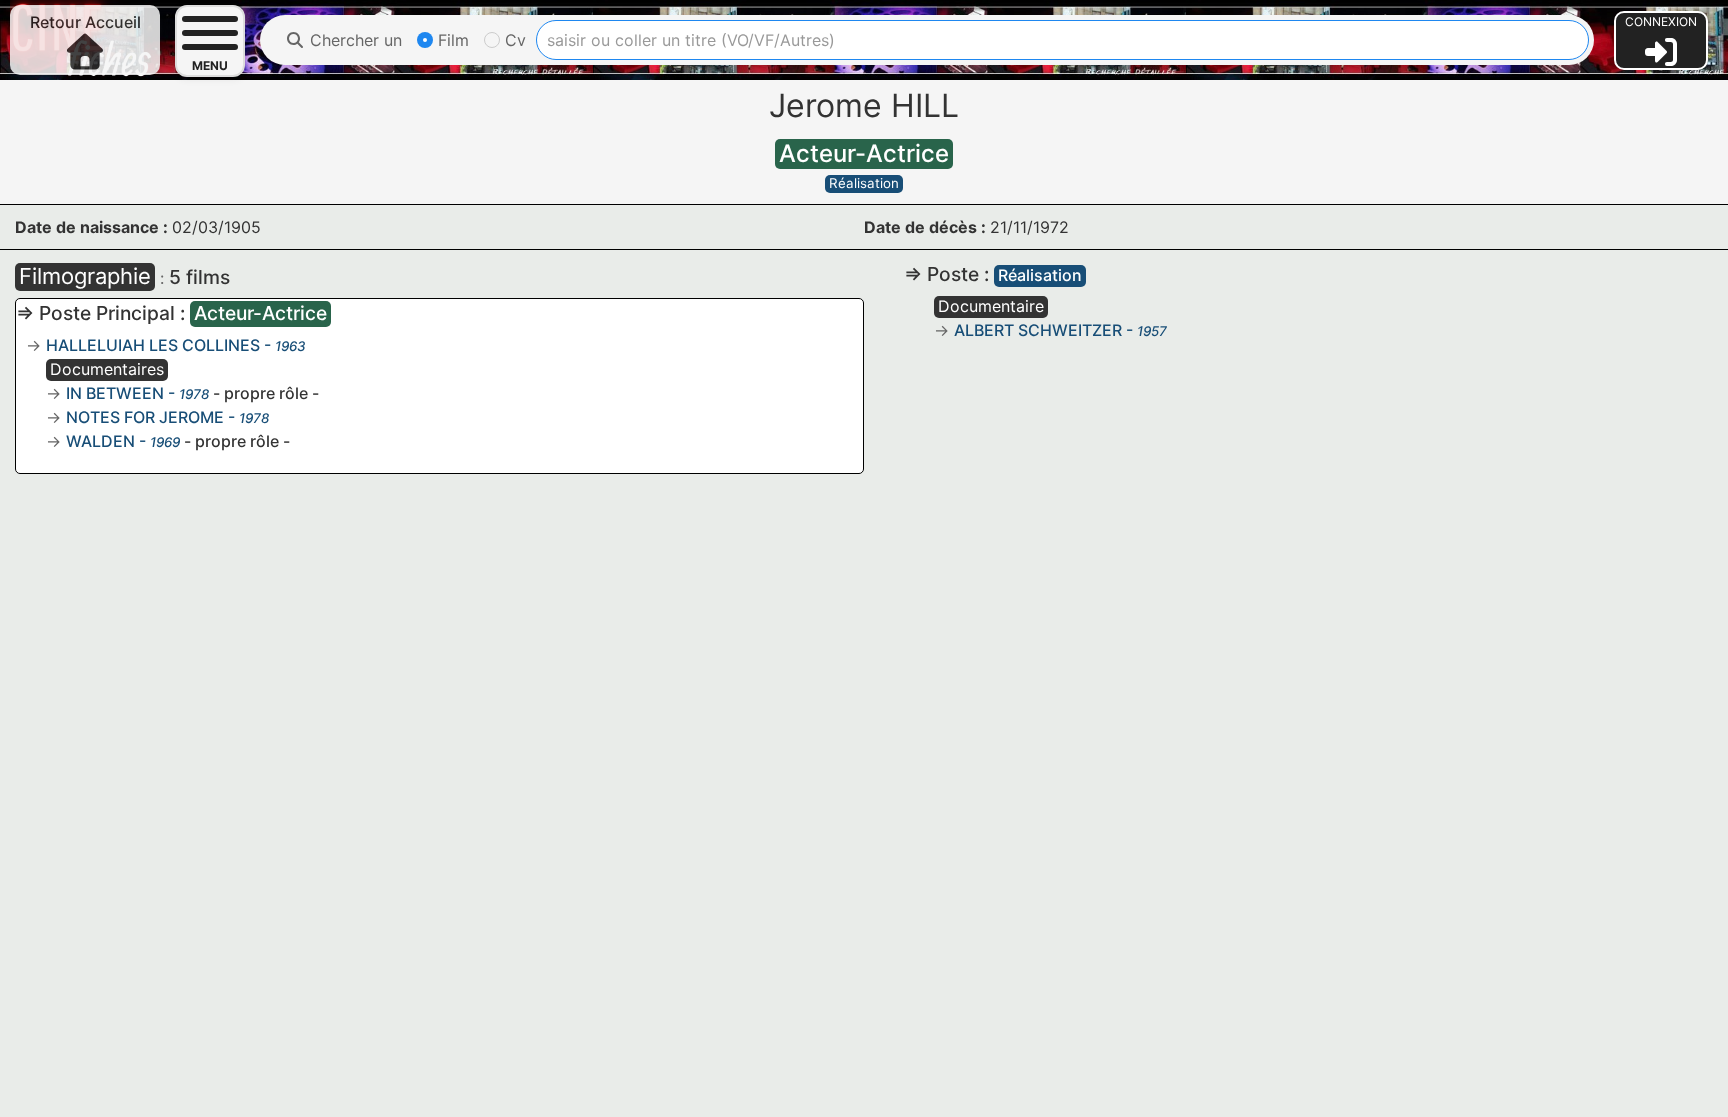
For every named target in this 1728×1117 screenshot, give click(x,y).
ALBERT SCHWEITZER (1038, 330)
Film (451, 40)
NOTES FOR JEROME (145, 417)
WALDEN (100, 441)
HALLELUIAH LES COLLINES (153, 345)
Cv (513, 40)
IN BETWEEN (115, 393)
